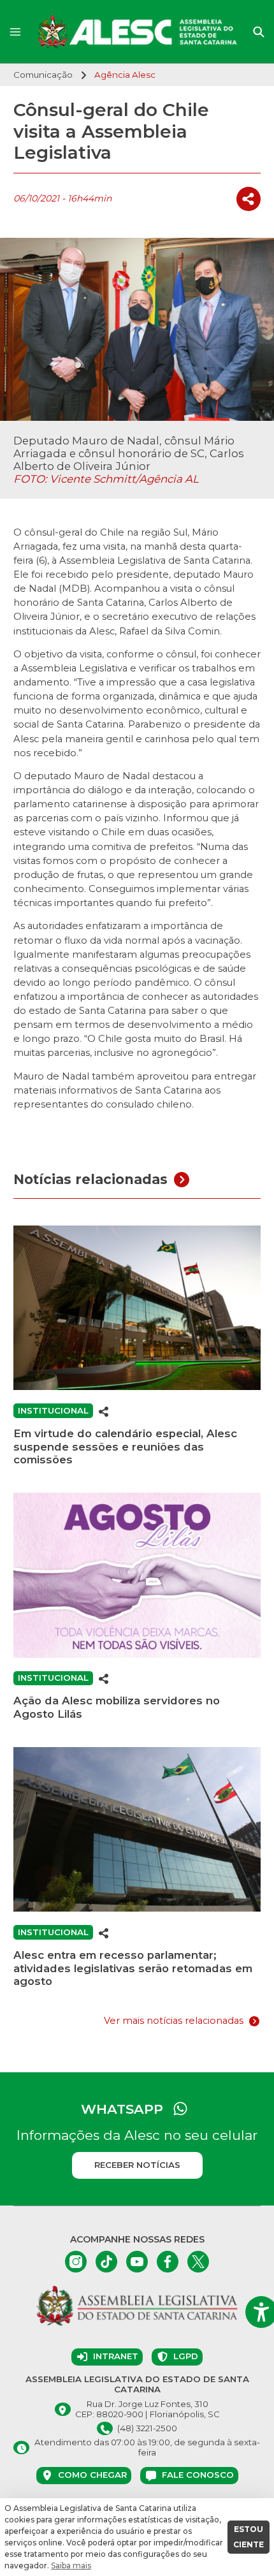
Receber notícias (137, 2165)
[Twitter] (198, 2262)
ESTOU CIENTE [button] (249, 2537)
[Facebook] (168, 2262)
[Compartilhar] (249, 199)
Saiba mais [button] (71, 2565)
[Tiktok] (106, 2262)
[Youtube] (137, 2262)
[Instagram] (76, 2262)
